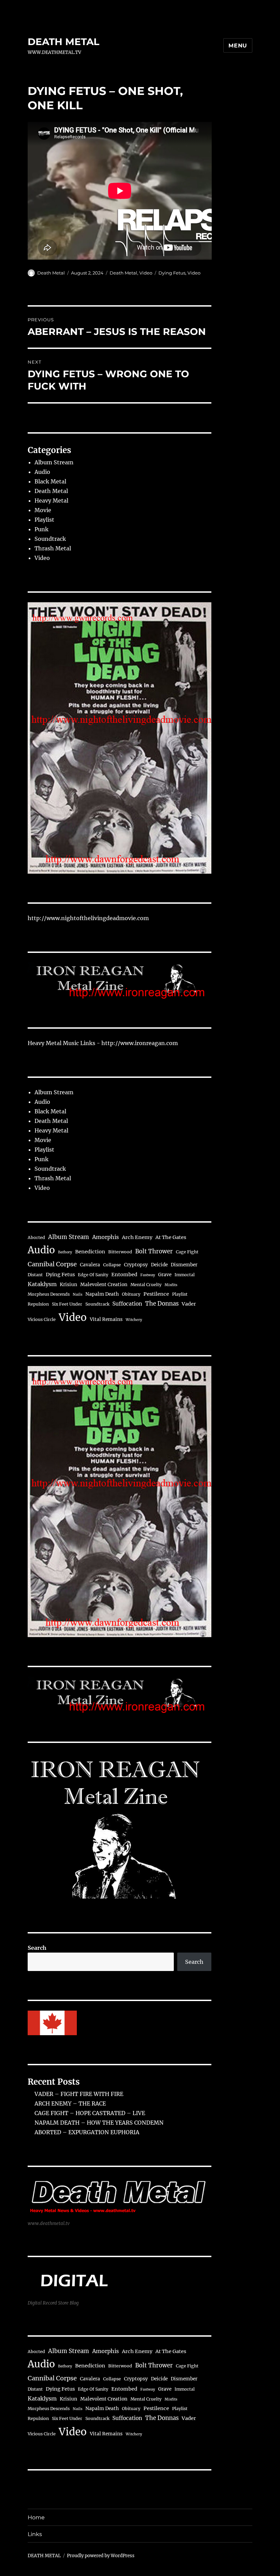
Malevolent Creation (104, 1285)
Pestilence (156, 1294)
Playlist (44, 520)
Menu (238, 46)
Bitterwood (120, 1252)
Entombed (124, 1275)
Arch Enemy (137, 1237)
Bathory (65, 1252)
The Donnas (162, 1304)
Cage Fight (187, 1252)
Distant (35, 1275)
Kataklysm (42, 1284)
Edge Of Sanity (93, 1275)
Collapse (112, 1265)
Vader (189, 1304)
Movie (43, 510)
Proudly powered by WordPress (101, 2556)
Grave (165, 1275)
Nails (78, 1294)
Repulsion (38, 1304)
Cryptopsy (136, 1265)
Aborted (36, 1237)
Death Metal (51, 273)
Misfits (171, 1285)
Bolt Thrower (154, 1251)
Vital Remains (106, 1319)
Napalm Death (102, 1294)
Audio (42, 472)
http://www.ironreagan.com (140, 1043)
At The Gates (171, 1237)
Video (146, 273)
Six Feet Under (67, 1304)
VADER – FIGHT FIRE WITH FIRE (79, 2094)
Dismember (184, 1265)
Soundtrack (50, 539)
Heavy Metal (51, 501)
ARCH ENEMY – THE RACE (70, 2103)
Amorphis (106, 1237)
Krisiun (68, 1285)
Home (36, 2517)
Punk (41, 529)
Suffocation (127, 1304)
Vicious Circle (42, 1319)
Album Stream (54, 462)
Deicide (159, 1265)
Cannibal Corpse (52, 1264)
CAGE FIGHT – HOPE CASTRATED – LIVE (90, 2113)
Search (37, 1948)
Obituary (131, 1294)
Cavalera (90, 1265)
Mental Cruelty (146, 1285)
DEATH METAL (64, 42)
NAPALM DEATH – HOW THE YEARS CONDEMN (99, 2123)
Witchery (134, 1320)
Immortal (185, 1275)
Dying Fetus (172, 273)
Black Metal (50, 481)
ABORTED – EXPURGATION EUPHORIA (87, 2132)
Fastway (148, 1275)
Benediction (90, 1252)
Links (35, 2534)
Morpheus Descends (49, 1294)
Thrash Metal (53, 548)
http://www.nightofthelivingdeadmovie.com (88, 918)
